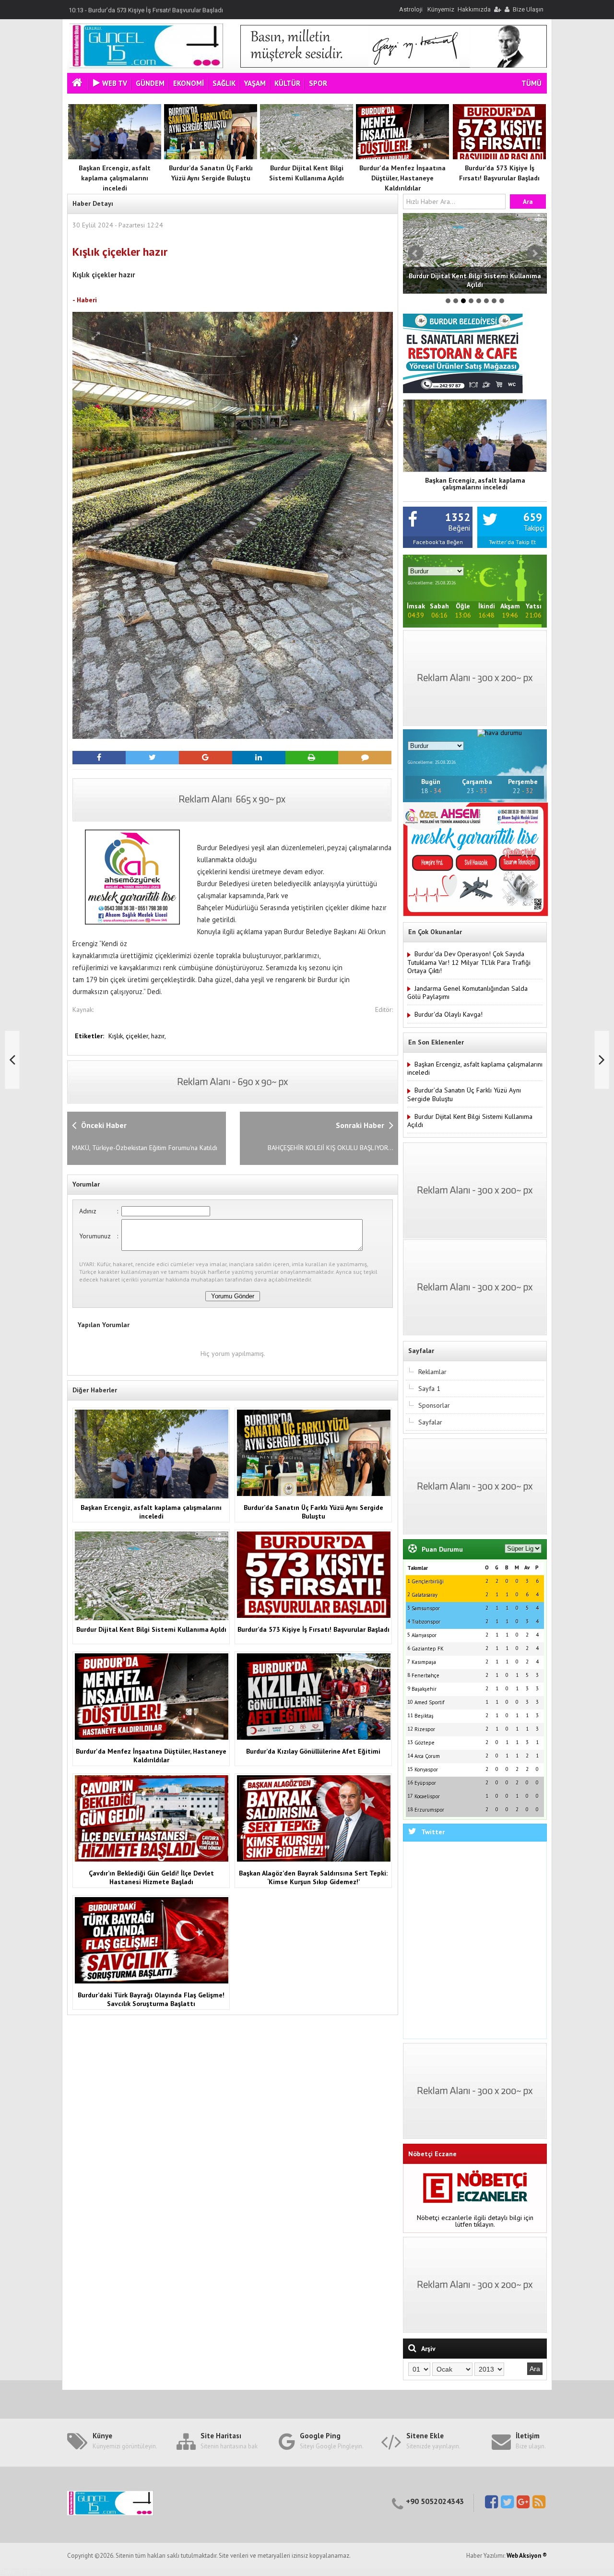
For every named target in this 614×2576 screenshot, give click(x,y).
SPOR (318, 83)
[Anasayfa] (78, 84)
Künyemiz (441, 9)
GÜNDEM (150, 83)
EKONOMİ (189, 83)
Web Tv (115, 83)
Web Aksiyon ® (527, 2556)
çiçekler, (138, 1036)
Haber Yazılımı (21, 2572)
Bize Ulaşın (528, 9)
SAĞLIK (224, 83)
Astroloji (411, 9)
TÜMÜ (531, 83)
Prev (415, 253)
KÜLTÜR (287, 83)
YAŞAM (255, 83)
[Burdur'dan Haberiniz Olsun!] (146, 66)
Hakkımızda (474, 9)
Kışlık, (117, 1036)
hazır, (159, 1036)
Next (534, 253)
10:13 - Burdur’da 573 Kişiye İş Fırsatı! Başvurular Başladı (146, 9)
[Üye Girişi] (497, 9)
